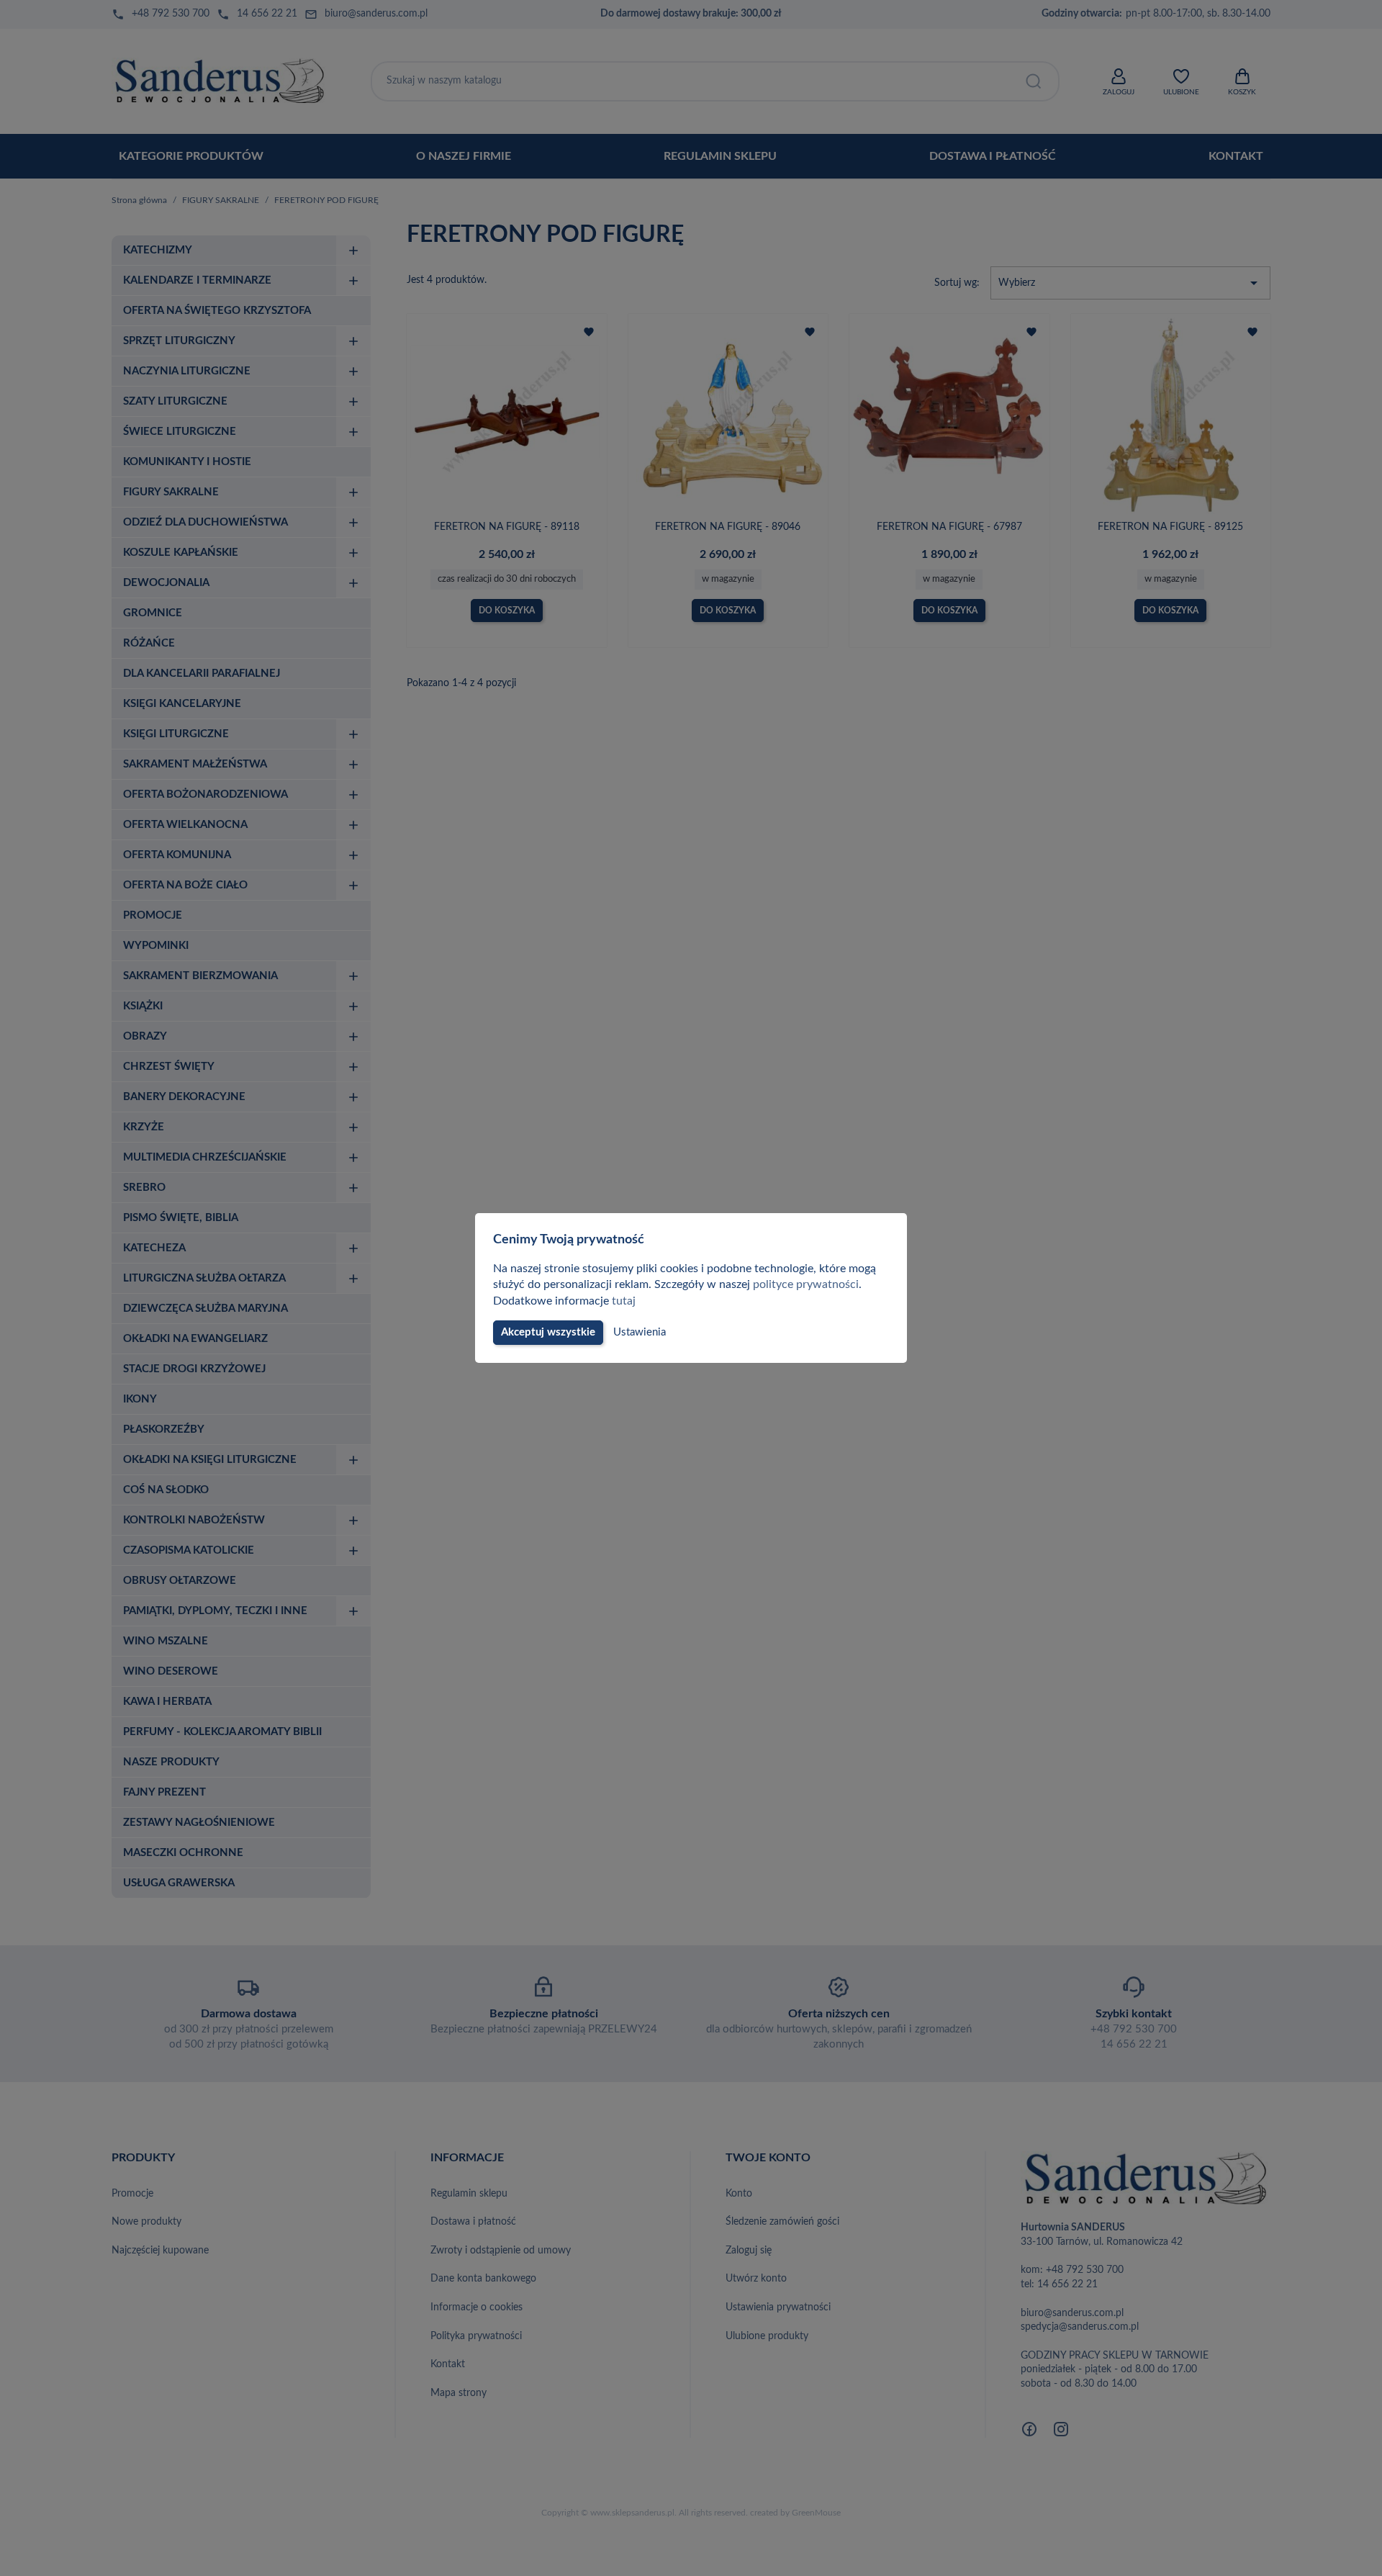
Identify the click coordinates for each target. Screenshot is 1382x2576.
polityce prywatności (806, 1284)
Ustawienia (640, 1332)
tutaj (624, 1301)
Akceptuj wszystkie (548, 1332)
